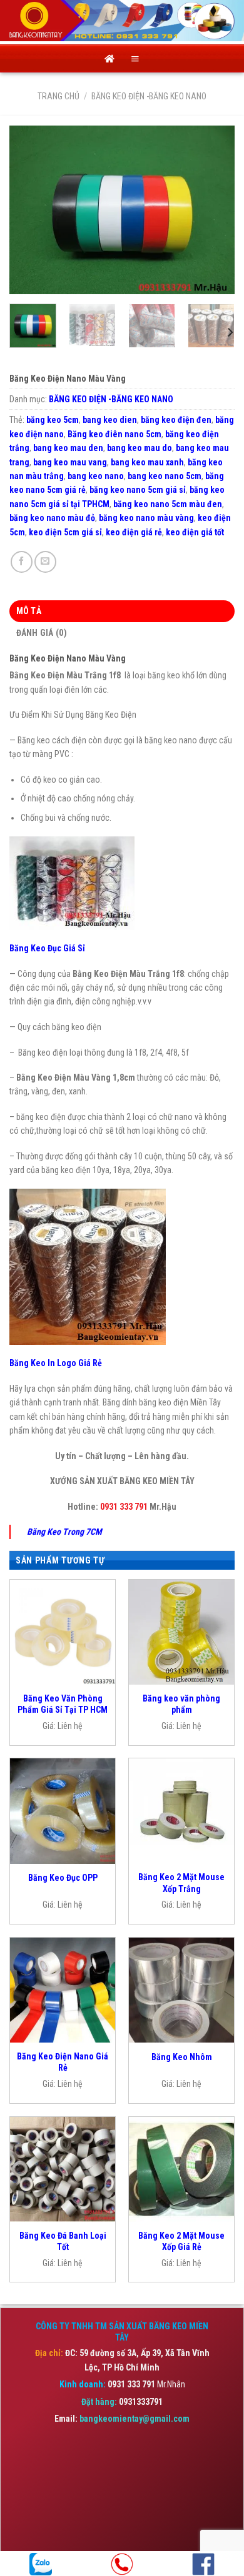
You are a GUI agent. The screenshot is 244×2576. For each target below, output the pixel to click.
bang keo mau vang (70, 462)
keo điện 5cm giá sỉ (65, 532)
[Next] (215, 210)
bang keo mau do (140, 448)
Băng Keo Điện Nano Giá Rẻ (63, 2062)
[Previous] (29, 210)
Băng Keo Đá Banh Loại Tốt (63, 2241)
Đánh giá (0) (42, 633)
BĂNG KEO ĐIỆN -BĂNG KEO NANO (149, 96)
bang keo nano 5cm (165, 476)
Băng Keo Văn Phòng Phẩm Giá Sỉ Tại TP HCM (63, 1704)
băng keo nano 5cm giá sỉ (138, 490)
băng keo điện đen (176, 420)
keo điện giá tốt (195, 532)
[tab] (122, 611)
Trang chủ (58, 96)
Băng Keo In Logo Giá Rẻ (56, 1363)
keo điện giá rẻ (134, 532)
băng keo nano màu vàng (146, 518)
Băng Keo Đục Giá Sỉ (47, 948)
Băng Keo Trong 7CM (64, 1532)
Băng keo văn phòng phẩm (181, 1704)
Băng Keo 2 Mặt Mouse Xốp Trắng (181, 1883)
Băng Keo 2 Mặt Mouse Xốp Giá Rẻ (181, 2241)
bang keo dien (110, 420)
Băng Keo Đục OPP (63, 1878)
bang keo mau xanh (147, 462)
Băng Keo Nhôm (182, 2057)
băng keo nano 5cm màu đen (168, 504)
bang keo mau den (68, 448)
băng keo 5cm (53, 420)
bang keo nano (96, 476)
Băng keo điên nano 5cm (114, 434)
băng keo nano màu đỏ (52, 518)
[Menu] (135, 59)
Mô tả (29, 611)
